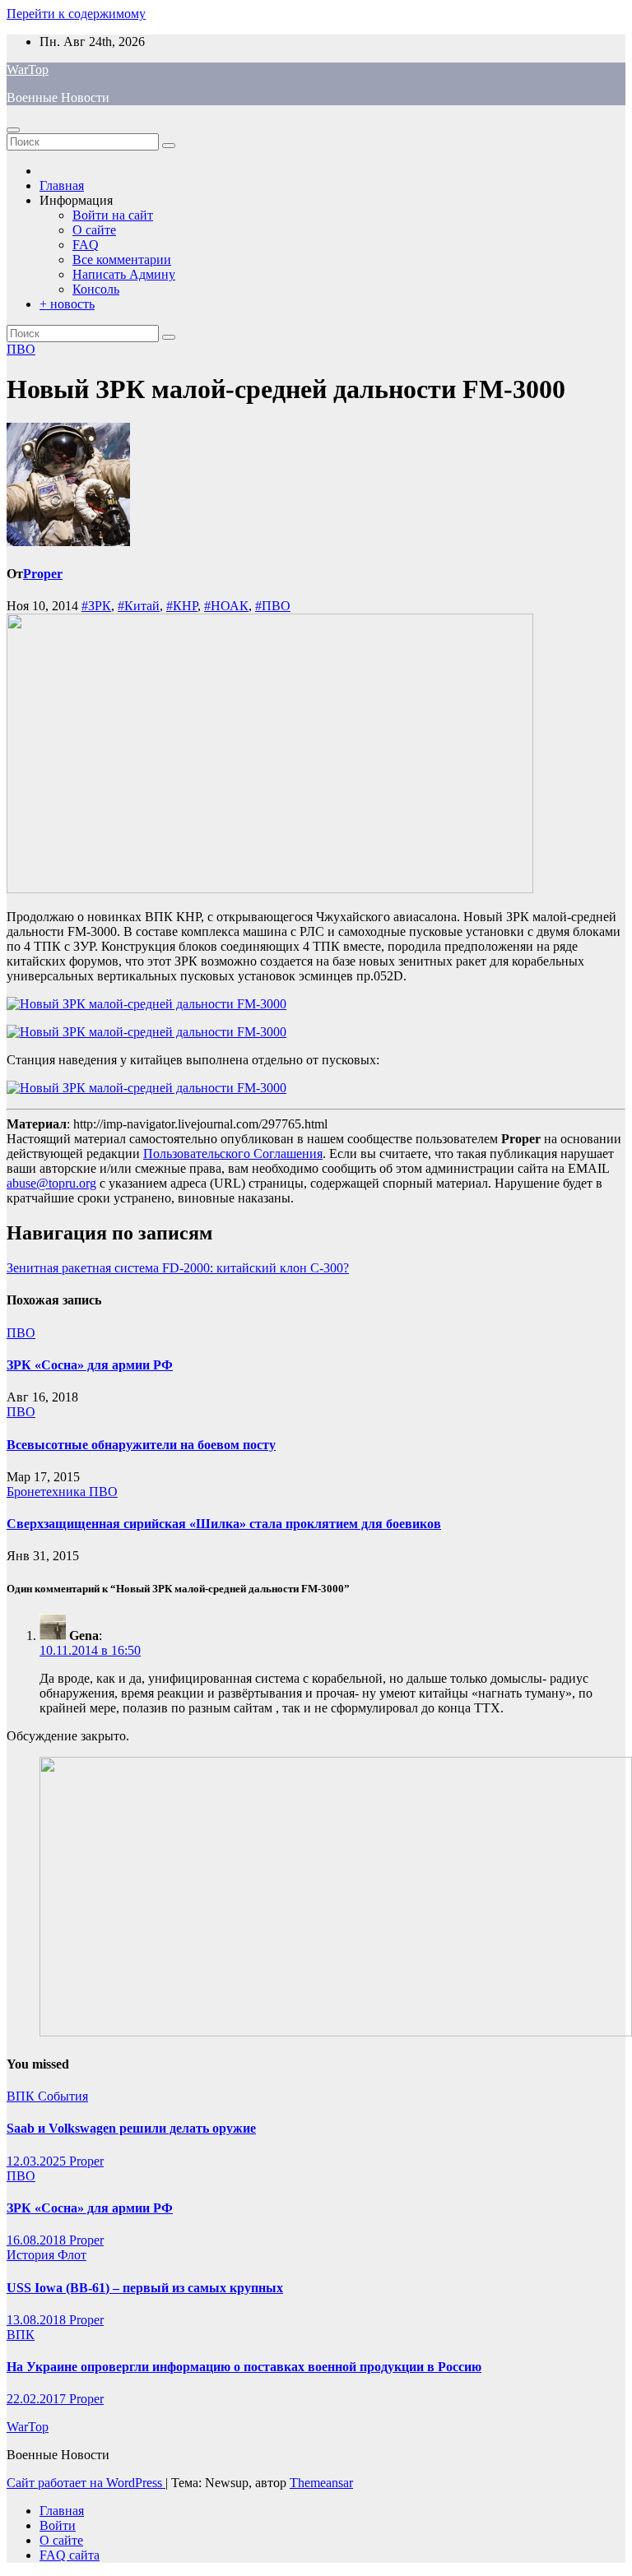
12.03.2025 (38, 2161)
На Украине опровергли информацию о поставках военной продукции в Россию (244, 2367)
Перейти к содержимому (76, 14)
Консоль (96, 289)
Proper (43, 574)
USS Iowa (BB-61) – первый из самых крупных (145, 2288)
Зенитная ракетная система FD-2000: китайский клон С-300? (178, 1268)
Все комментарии (122, 259)
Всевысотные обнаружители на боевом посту (141, 1445)
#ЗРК (96, 606)
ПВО (21, 349)
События (63, 2096)
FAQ (86, 245)
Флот (72, 2255)
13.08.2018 (38, 2320)
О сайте (94, 230)
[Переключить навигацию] (13, 130)
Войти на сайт (113, 215)
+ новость (67, 304)
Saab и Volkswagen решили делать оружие (131, 2128)
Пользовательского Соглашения (233, 1154)
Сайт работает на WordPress (86, 2483)
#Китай (139, 606)
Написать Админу (124, 274)
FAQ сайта (70, 2555)
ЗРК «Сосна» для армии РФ (90, 1365)
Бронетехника (48, 1492)
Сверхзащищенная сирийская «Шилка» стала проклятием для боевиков (224, 1524)
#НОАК (226, 606)
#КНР (182, 606)
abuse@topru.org (51, 1183)
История (32, 2255)
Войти (58, 2525)
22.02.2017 (38, 2399)
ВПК (22, 2096)
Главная (62, 185)
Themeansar (321, 2483)
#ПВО (273, 606)
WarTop (28, 69)
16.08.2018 (38, 2240)
